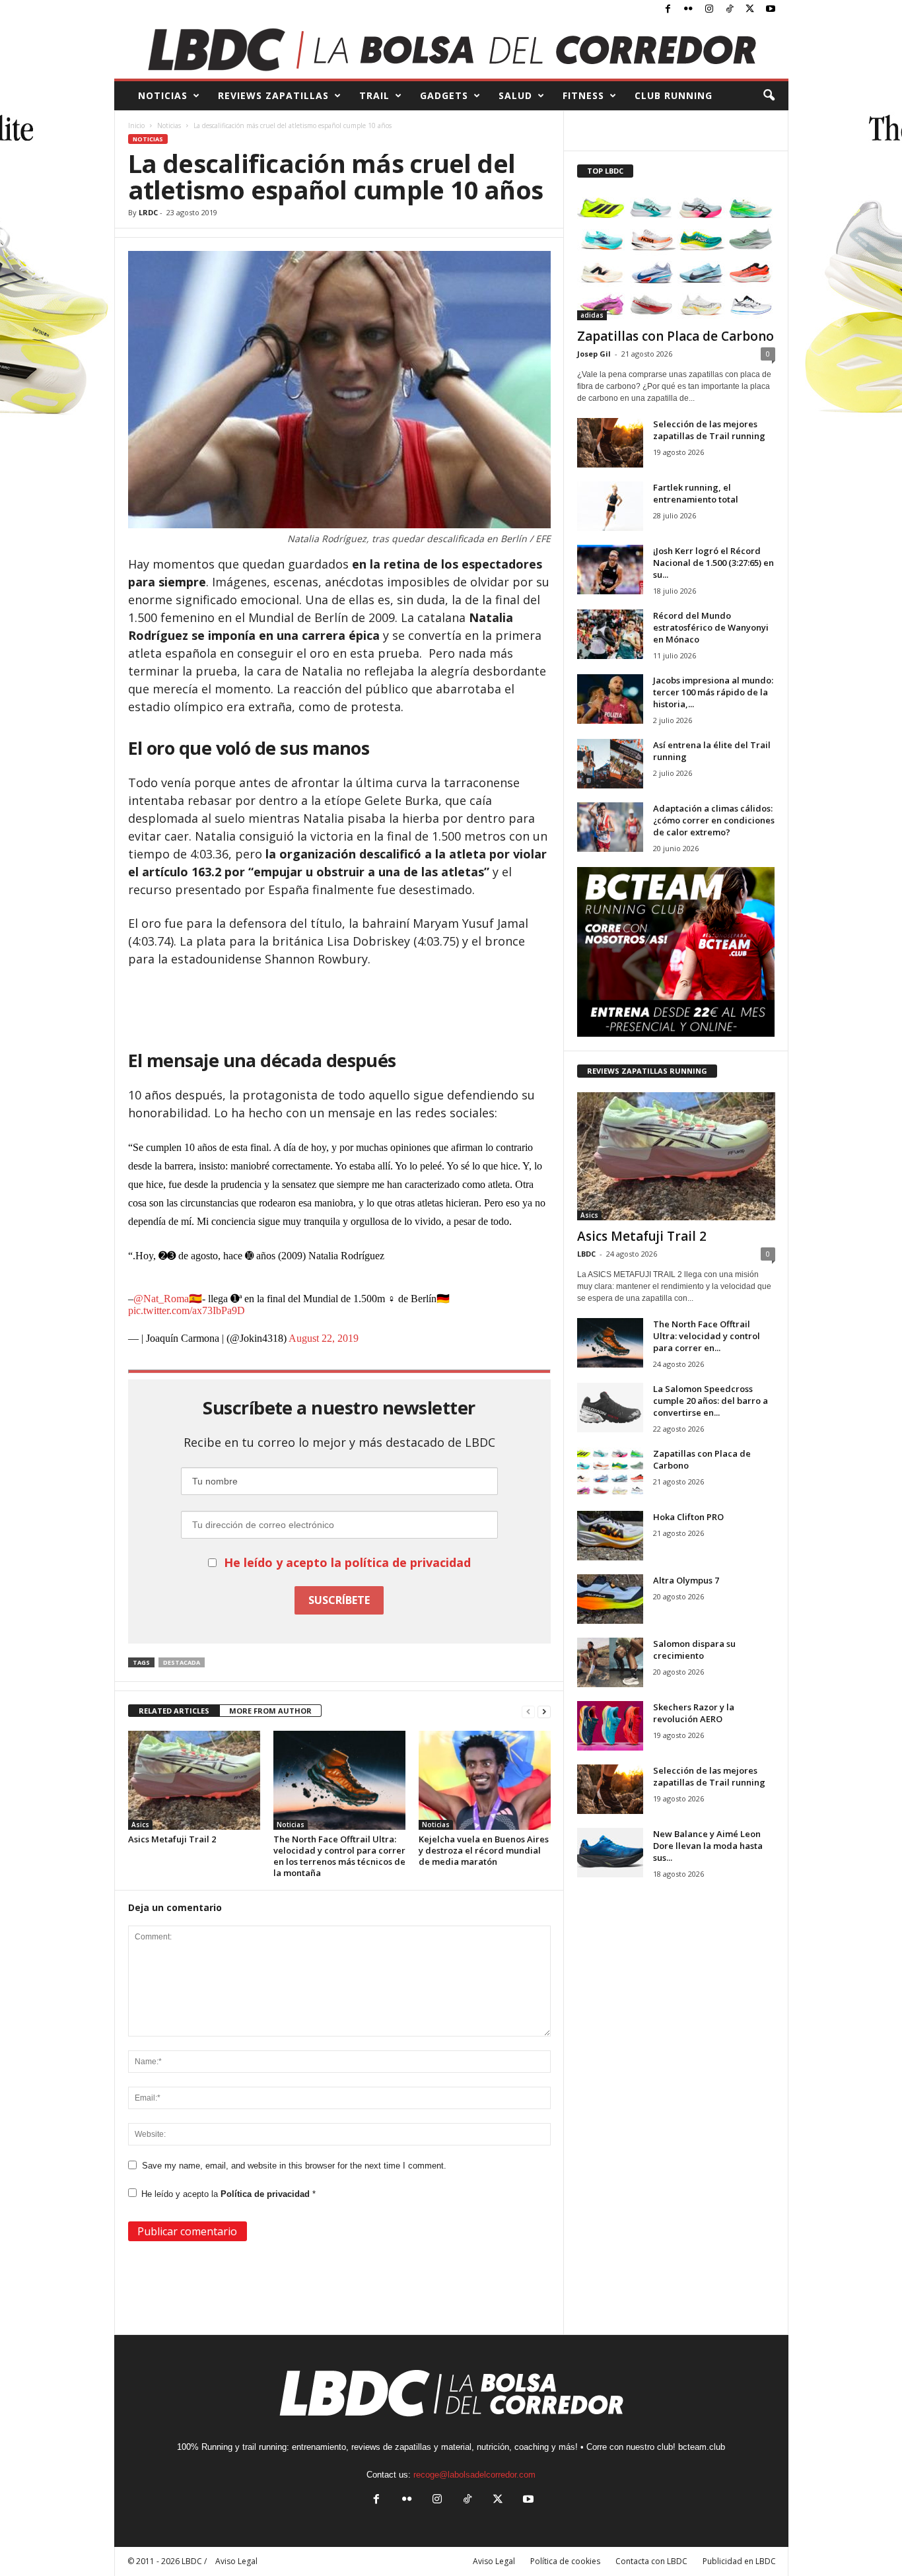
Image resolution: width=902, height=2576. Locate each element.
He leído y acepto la (228, 2194)
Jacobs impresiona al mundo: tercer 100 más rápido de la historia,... (713, 692)
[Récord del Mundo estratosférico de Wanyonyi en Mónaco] (610, 634)
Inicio (136, 125)
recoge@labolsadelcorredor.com (474, 2475)
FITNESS (583, 95)
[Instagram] (709, 10)
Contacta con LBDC (651, 2561)
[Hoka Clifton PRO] (610, 1536)
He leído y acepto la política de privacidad (347, 1562)
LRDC (148, 212)
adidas (592, 315)
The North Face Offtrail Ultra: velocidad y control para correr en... (707, 1336)
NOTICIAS (163, 95)
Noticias (169, 125)
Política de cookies (565, 2561)
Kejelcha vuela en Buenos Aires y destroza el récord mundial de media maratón (484, 1850)
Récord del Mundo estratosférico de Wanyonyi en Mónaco (711, 627)
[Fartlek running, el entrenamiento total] (610, 506)
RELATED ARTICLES (174, 1711)
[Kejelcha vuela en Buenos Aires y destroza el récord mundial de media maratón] (485, 1780)
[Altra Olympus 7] (610, 1599)
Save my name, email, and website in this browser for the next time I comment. (294, 2166)
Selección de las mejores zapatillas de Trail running (709, 430)
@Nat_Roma (161, 1299)
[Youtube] (771, 10)
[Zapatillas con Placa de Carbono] (676, 256)
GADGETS (444, 95)
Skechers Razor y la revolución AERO (694, 1713)
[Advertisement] (339, 1004)
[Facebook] (668, 10)
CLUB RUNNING (674, 95)
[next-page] (544, 1711)
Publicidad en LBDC (739, 2561)
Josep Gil (594, 354)
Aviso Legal (494, 2561)
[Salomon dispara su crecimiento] (610, 1662)
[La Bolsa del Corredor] (451, 49)
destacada (182, 1662)
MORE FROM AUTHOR (270, 1711)
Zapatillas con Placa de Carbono (676, 336)
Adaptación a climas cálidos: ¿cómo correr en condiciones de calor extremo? (714, 820)
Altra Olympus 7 (686, 1580)
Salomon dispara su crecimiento (694, 1650)
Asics (140, 1825)
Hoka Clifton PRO (688, 1517)
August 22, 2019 (324, 1338)
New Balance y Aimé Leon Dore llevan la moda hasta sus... (708, 1846)
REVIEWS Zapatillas (273, 95)
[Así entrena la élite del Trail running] (610, 764)
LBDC (586, 1254)
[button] (769, 96)
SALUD (515, 95)
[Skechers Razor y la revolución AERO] (610, 1726)
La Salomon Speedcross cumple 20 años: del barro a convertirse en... (711, 1401)
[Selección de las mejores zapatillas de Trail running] (610, 443)
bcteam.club (702, 2447)
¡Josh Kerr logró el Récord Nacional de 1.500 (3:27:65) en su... (713, 563)
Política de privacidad (266, 2194)
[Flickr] (689, 10)
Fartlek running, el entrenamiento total (696, 493)
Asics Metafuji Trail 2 (172, 1839)
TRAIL (374, 95)
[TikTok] (730, 10)
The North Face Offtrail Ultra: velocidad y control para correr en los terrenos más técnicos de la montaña (339, 1856)
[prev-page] (528, 1711)
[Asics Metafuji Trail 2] (194, 1780)
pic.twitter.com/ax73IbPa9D (187, 1310)
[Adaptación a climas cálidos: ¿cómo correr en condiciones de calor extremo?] (610, 827)
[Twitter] (750, 10)
